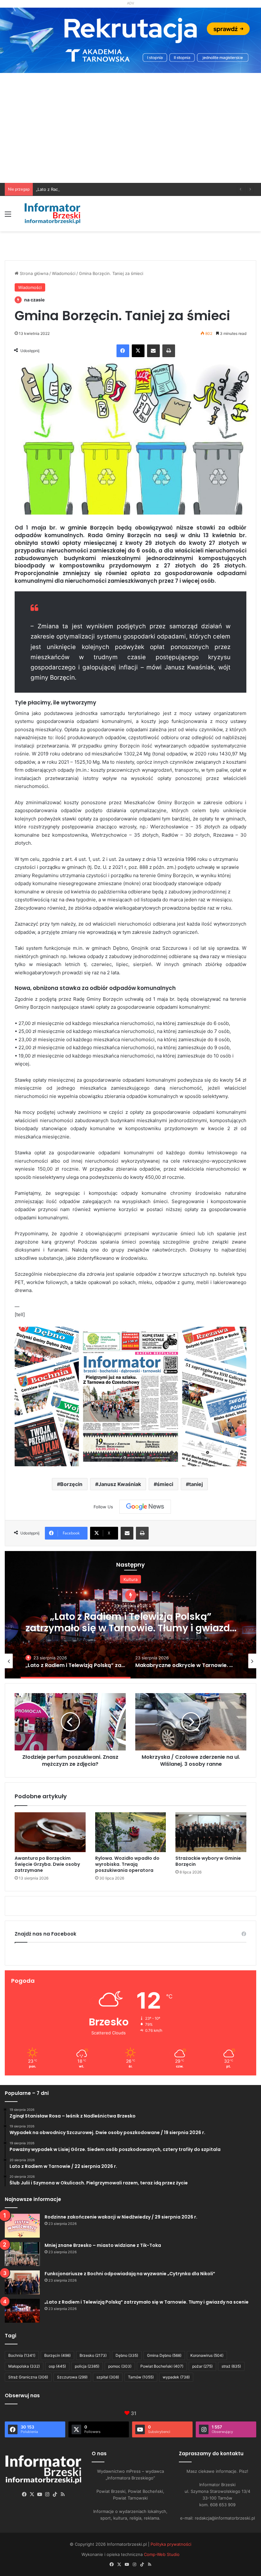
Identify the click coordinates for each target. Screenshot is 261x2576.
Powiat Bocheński (162, 2366)
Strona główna (33, 273)
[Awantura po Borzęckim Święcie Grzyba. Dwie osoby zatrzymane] (50, 1832)
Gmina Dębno (164, 2355)
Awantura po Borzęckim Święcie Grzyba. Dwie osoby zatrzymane (47, 1864)
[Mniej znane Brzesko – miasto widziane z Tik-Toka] (22, 2254)
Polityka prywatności (171, 2544)
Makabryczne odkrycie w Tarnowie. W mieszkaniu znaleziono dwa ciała (130, 1616)
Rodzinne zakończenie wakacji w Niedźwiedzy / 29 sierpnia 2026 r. (121, 2217)
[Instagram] (47, 2494)
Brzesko (93, 2355)
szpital (108, 2377)
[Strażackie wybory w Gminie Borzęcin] (211, 1832)
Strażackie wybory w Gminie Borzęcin (208, 1861)
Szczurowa (72, 2377)
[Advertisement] (130, 135)
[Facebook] (123, 351)
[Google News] (145, 1507)
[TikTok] (55, 2494)
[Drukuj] (169, 351)
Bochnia (22, 2355)
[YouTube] (40, 2494)
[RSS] (63, 2494)
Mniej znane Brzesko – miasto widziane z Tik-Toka (103, 2245)
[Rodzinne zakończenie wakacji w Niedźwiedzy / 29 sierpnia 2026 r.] (22, 2226)
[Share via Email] (153, 351)
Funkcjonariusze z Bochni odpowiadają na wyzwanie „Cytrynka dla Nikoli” (130, 2274)
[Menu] (8, 216)
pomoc (120, 2366)
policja (87, 2366)
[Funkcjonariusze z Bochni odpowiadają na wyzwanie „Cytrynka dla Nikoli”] (22, 2282)
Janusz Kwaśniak (120, 1484)
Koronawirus (207, 2355)
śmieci (165, 1484)
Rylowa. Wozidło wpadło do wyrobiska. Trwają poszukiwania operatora (127, 1864)
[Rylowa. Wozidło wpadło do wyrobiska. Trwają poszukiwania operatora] (131, 1832)
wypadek (176, 2377)
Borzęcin (71, 1484)
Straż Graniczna (28, 2377)
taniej (196, 1484)
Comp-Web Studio (162, 2554)
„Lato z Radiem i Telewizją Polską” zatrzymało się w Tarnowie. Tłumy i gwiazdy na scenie (123, 189)
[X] (138, 351)
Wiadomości (64, 273)
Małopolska (24, 2366)
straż (231, 2366)
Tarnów (141, 2377)
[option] (130, 1615)
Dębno (127, 2355)
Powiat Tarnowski (131, 1585)
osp (57, 2366)
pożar (202, 2366)
